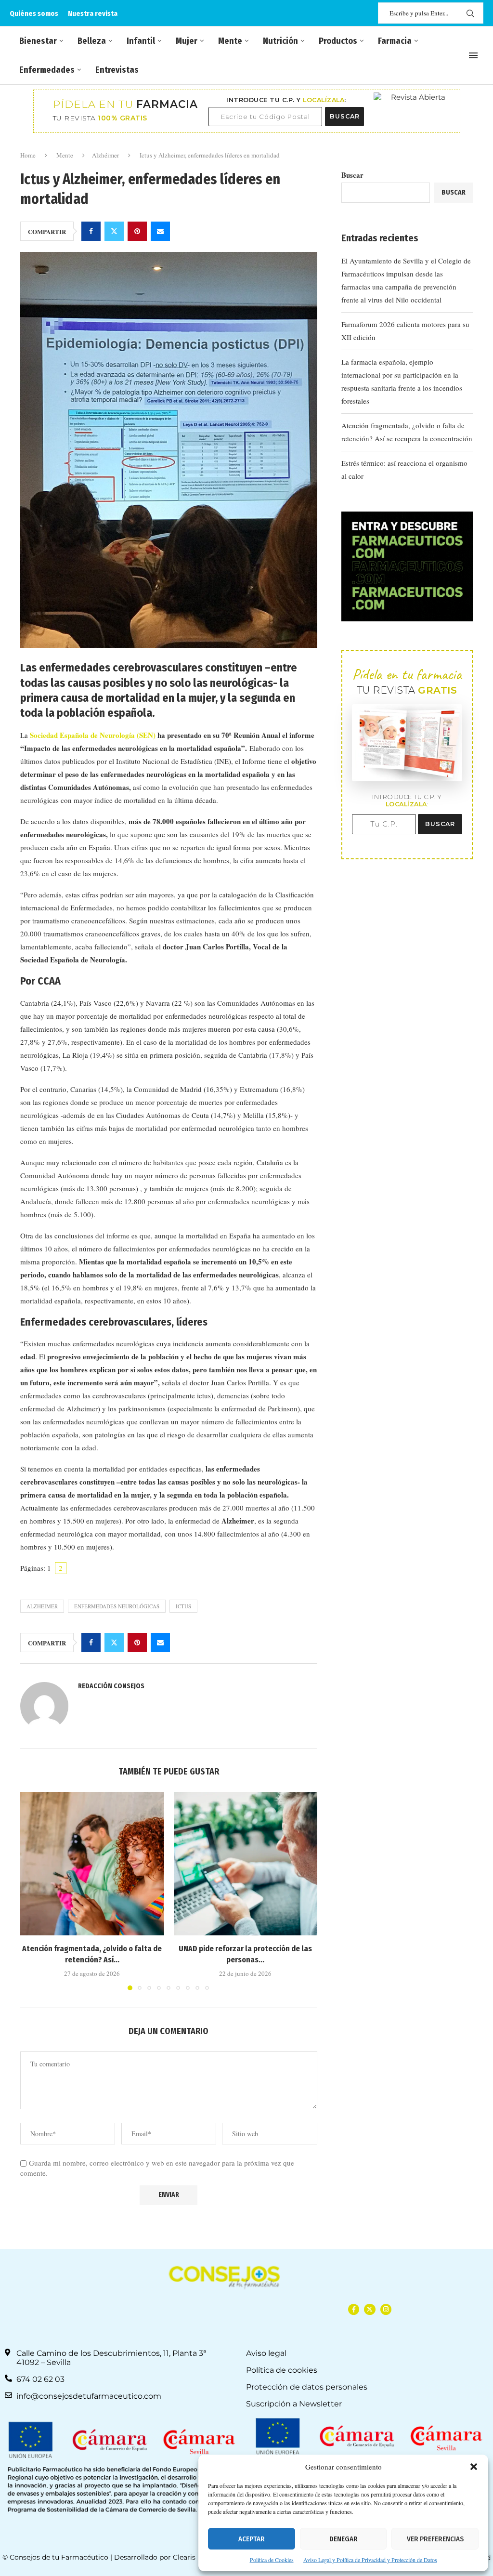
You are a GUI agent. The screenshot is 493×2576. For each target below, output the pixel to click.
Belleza (92, 41)
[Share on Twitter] (114, 231)
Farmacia (395, 41)
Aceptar (252, 2539)
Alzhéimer (105, 155)
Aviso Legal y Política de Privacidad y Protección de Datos (370, 2560)
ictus (183, 1606)
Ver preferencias (435, 2539)
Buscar (352, 175)
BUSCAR (345, 116)
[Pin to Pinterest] (137, 231)
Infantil (141, 41)
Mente (230, 41)
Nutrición (280, 41)
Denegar (344, 2539)
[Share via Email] (160, 231)
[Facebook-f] (354, 2309)
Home (28, 155)
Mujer (187, 41)
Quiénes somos (34, 13)
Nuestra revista (93, 13)
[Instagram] (386, 2309)
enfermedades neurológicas (117, 1606)
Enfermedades (47, 70)
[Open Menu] (473, 55)
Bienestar (38, 41)
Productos (338, 41)
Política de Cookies (272, 2560)
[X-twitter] (370, 2309)
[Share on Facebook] (91, 231)
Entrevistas (117, 70)
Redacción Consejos (111, 1686)
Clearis (184, 2557)
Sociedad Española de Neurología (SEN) (93, 735)
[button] (474, 2467)
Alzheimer (42, 1606)
